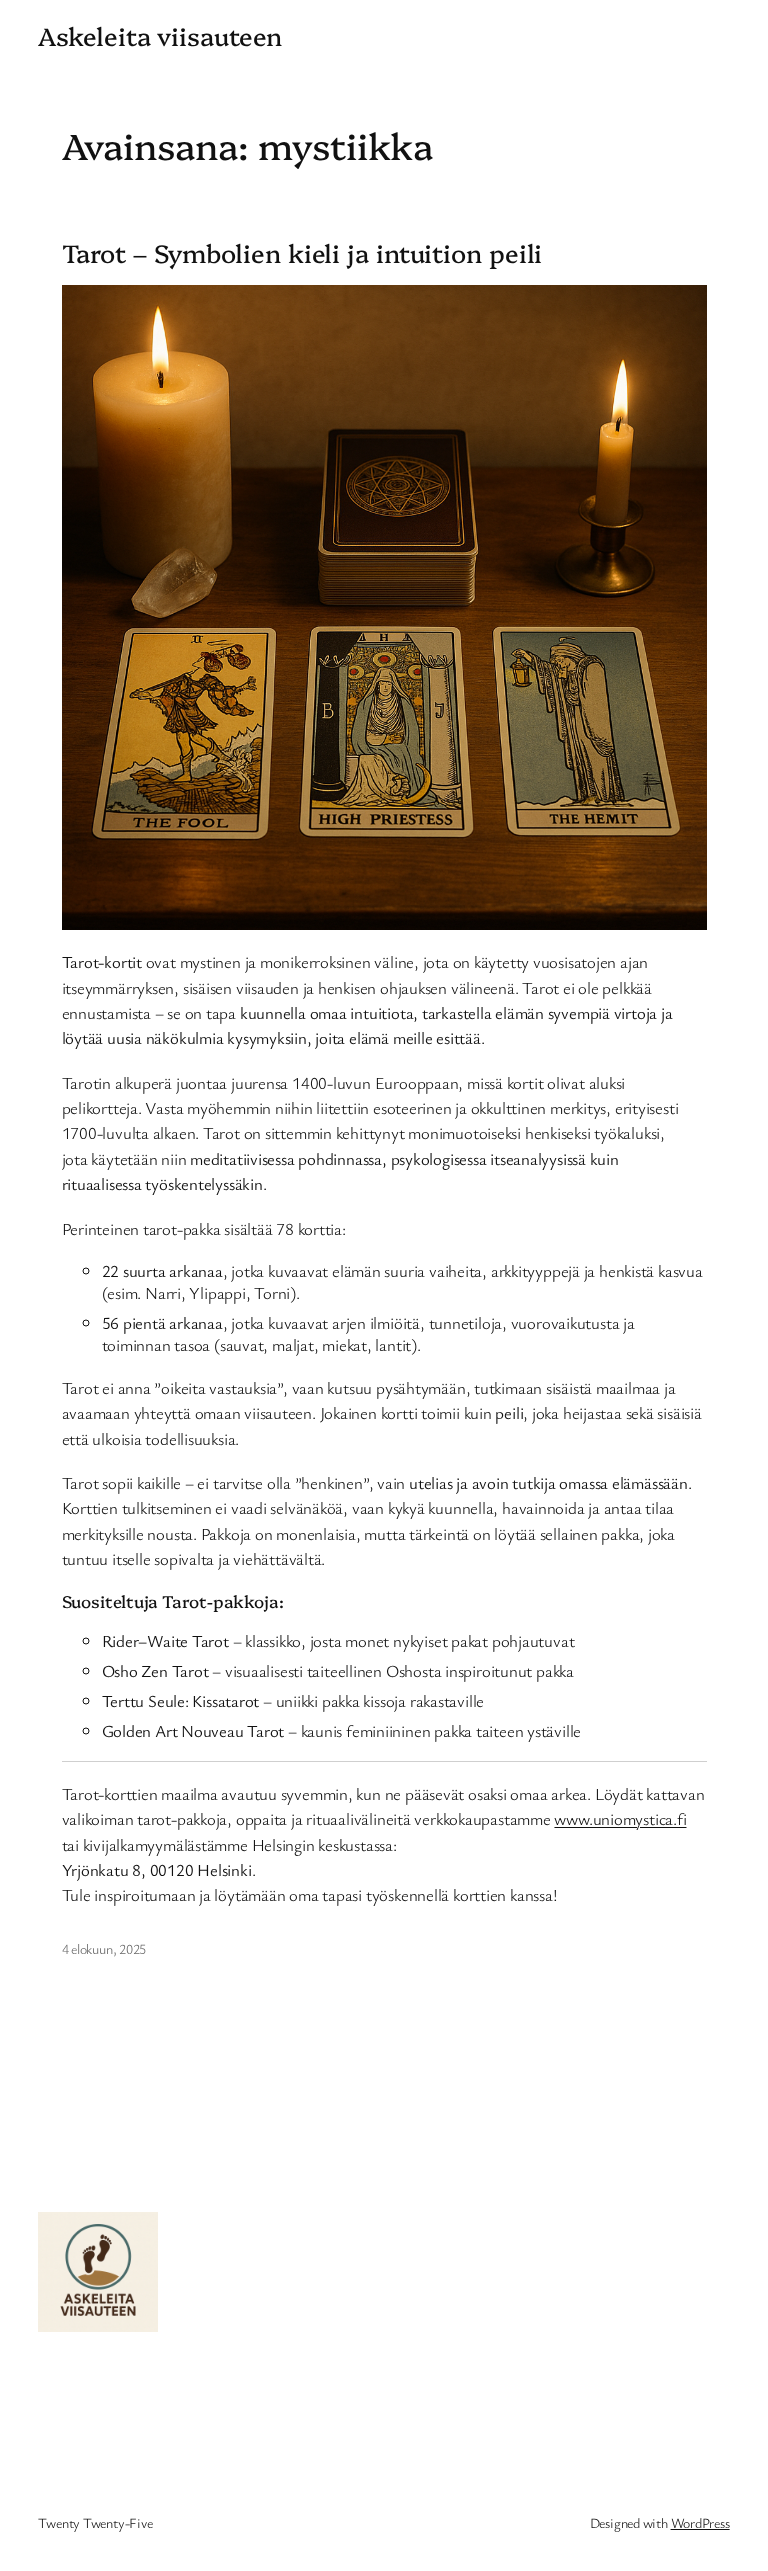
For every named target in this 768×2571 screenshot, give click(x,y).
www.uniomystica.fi (620, 1818)
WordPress (700, 2522)
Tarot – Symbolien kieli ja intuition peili (302, 252)
